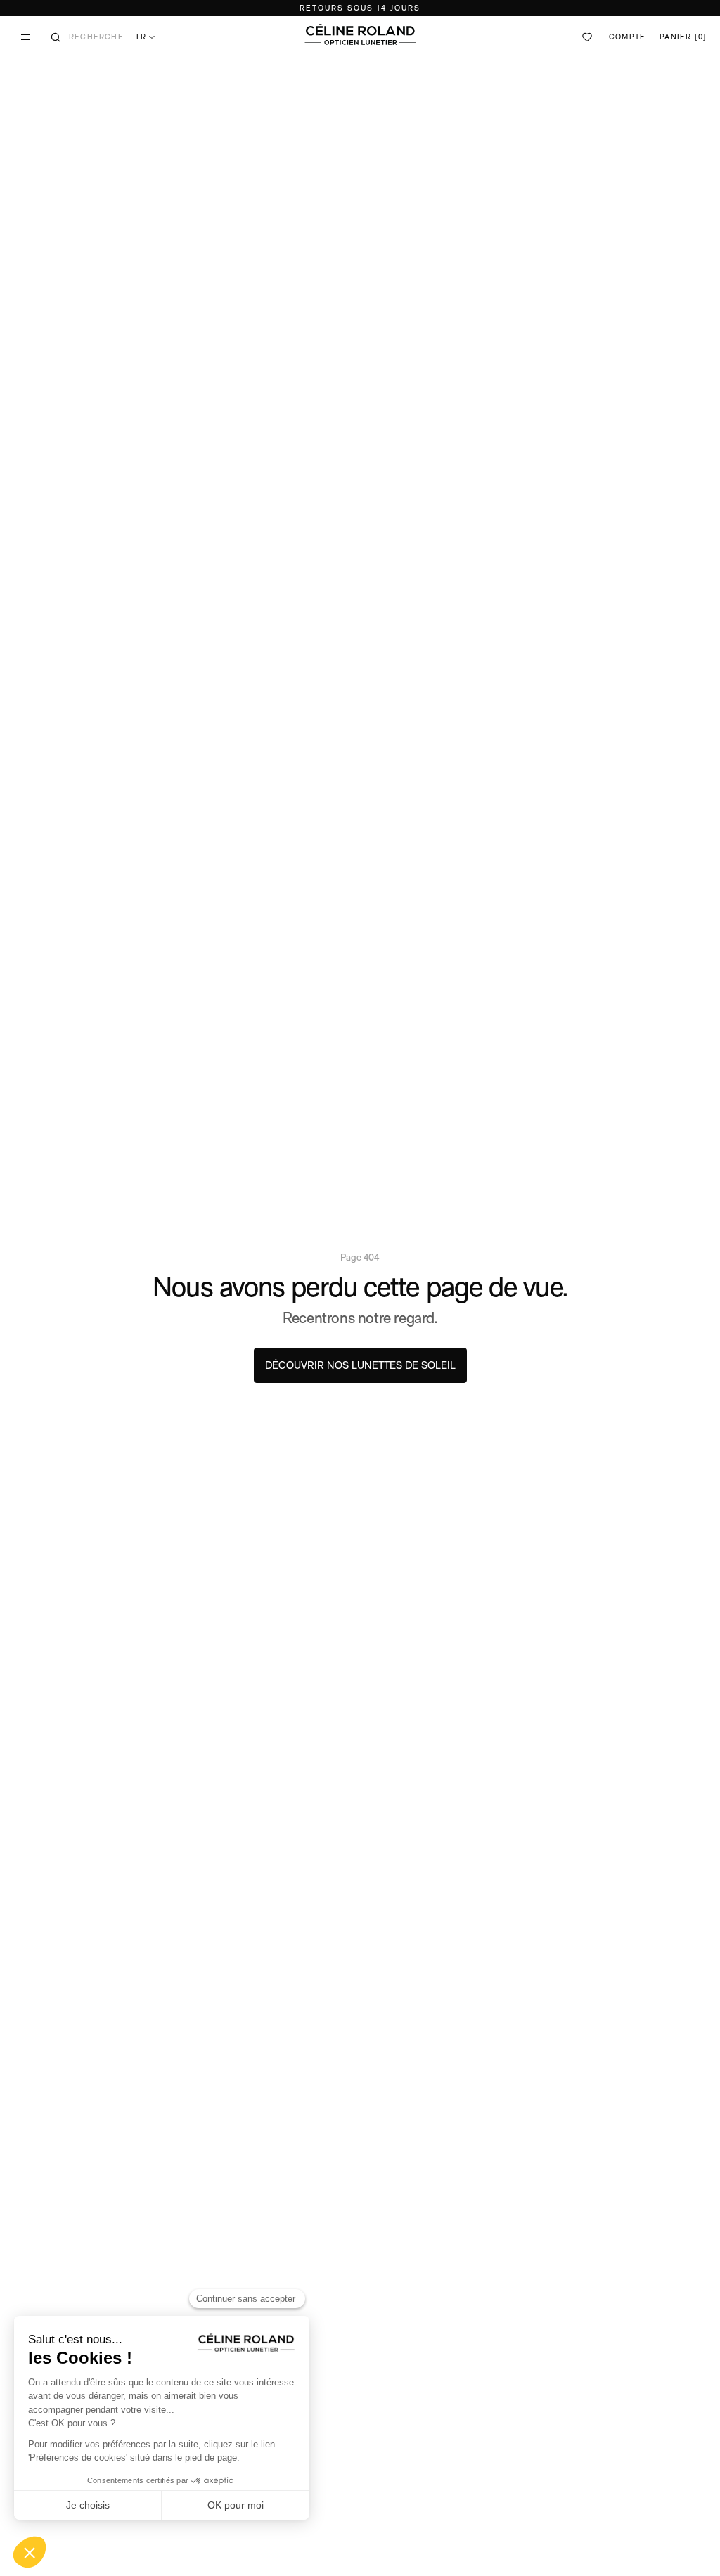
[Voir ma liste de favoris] (588, 37)
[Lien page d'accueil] (360, 34)
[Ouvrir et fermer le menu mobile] (25, 37)
